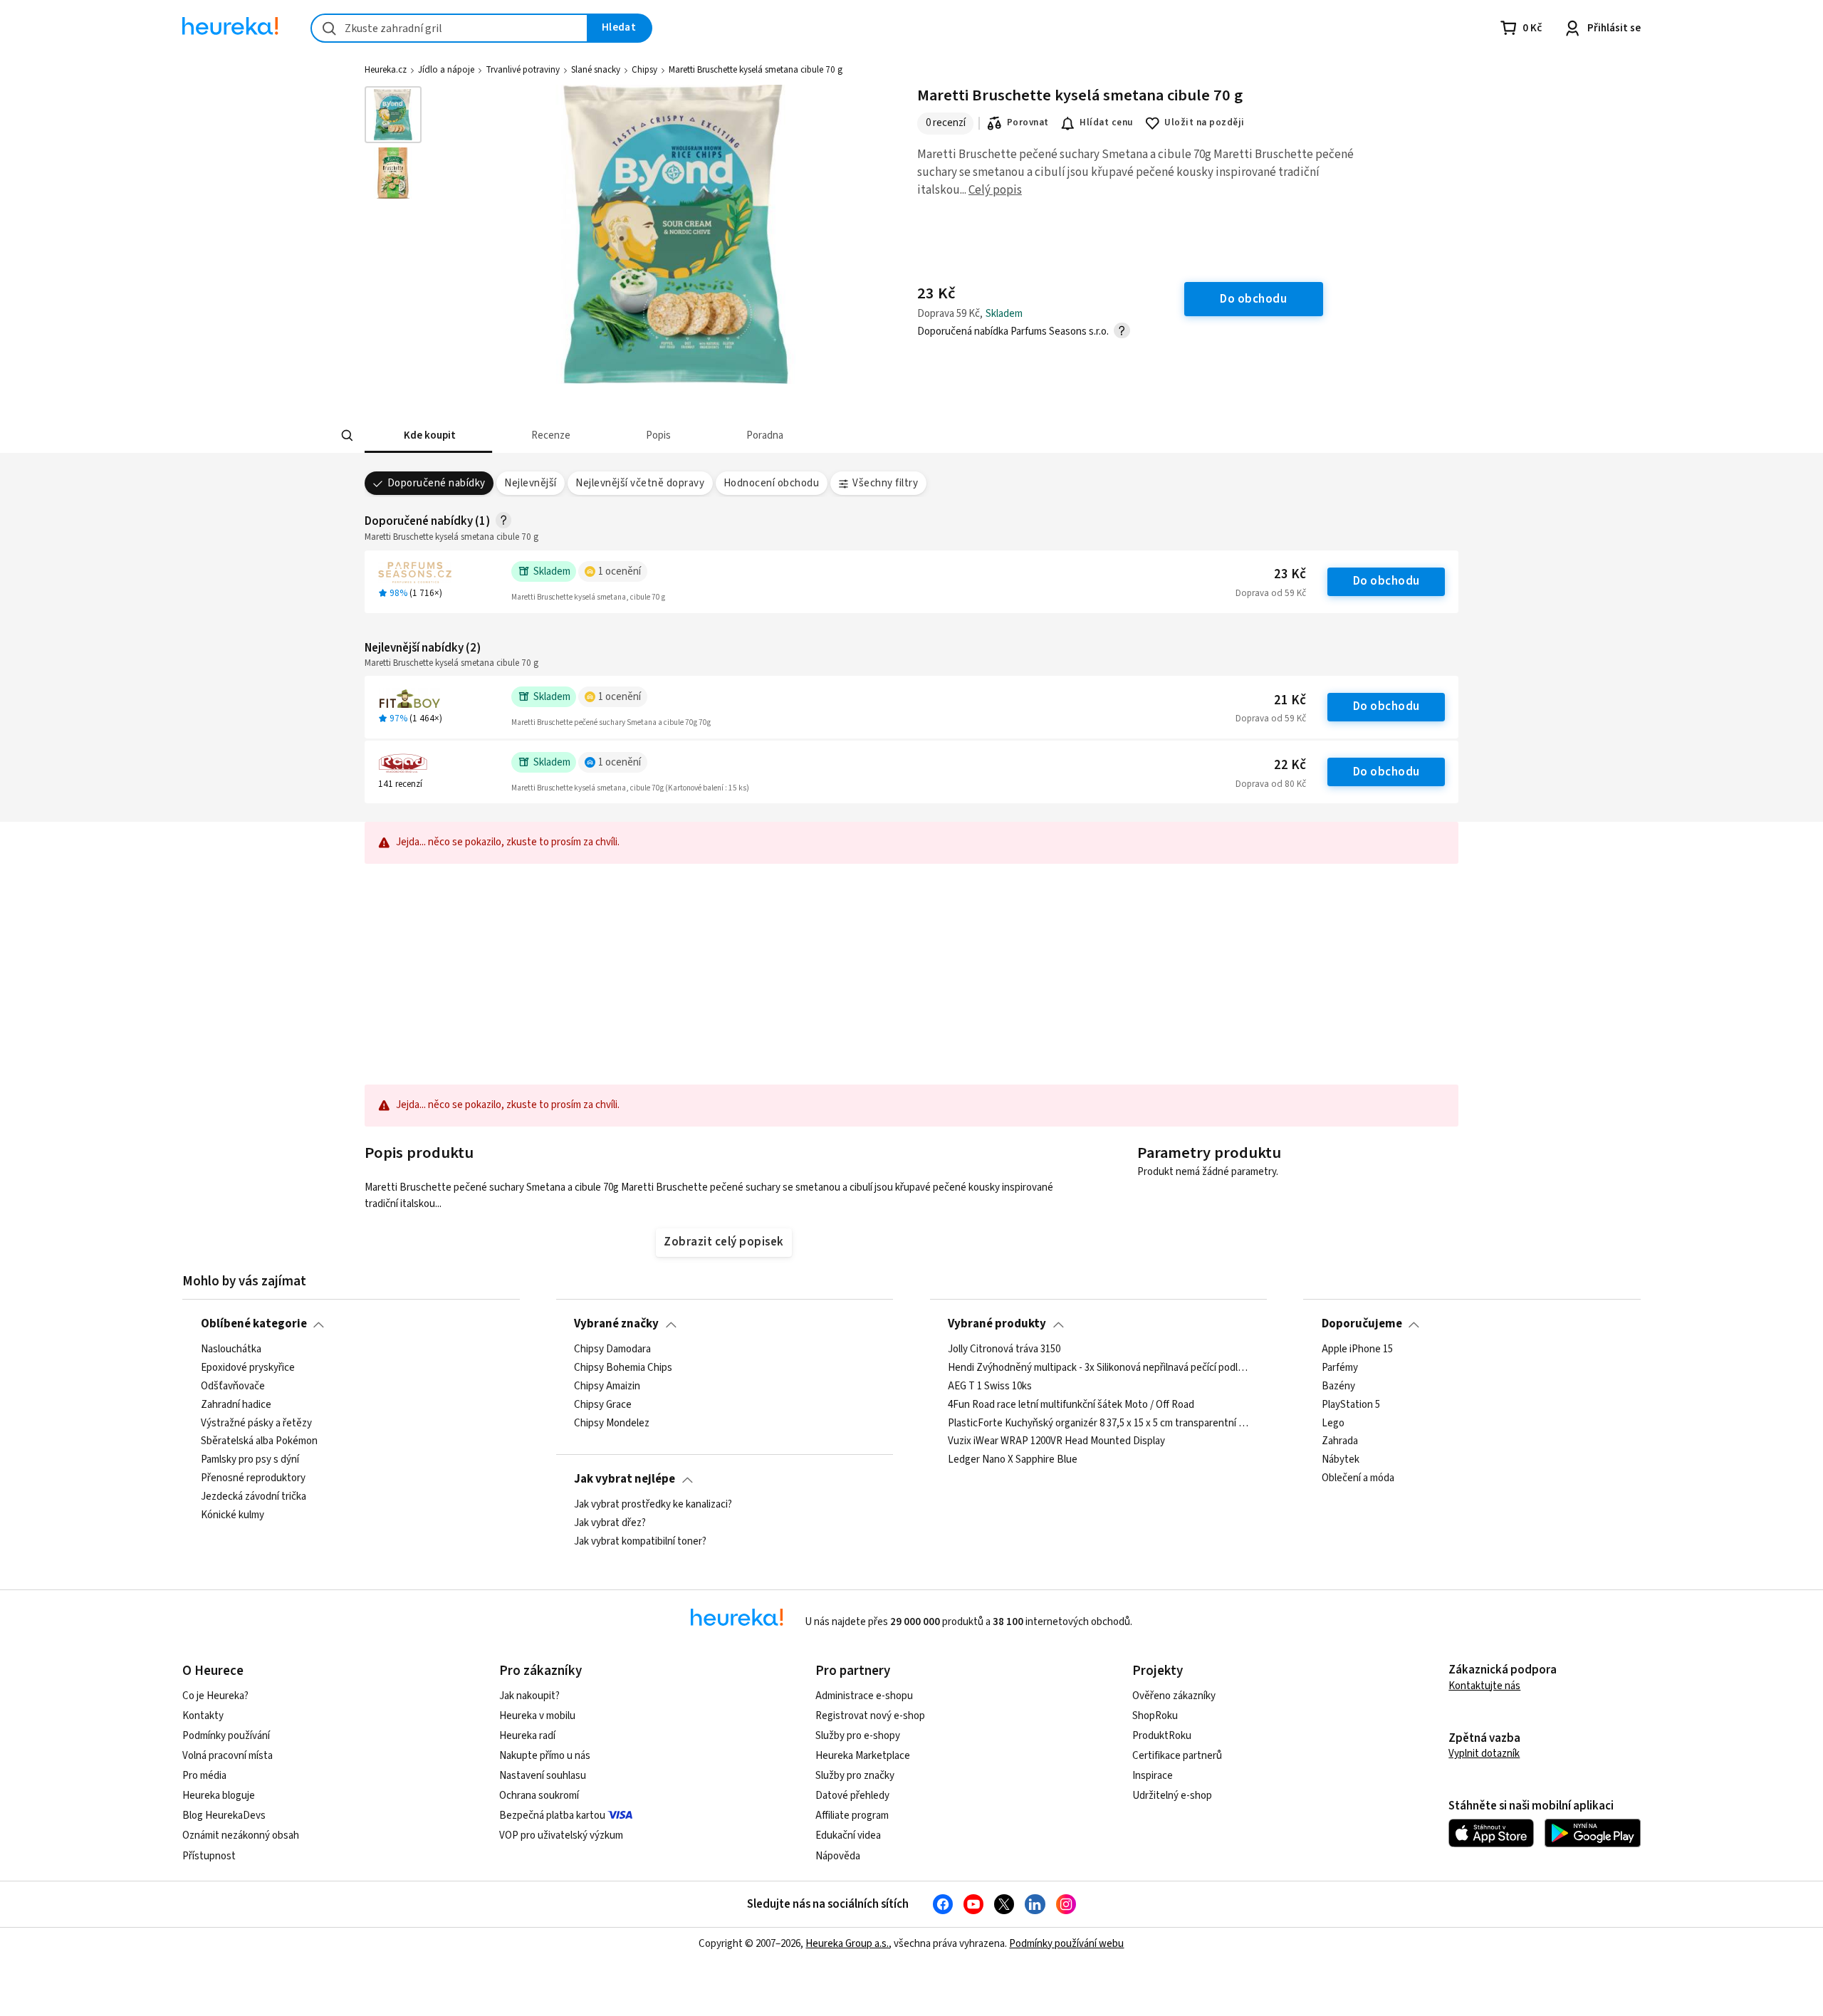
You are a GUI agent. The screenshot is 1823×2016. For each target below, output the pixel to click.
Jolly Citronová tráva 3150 (1004, 1349)
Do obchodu (1386, 581)
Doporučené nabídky (437, 483)
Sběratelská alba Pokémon (259, 1441)
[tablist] (806, 435)
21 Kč (1290, 700)
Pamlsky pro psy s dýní (250, 1460)
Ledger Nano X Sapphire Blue (1013, 1460)
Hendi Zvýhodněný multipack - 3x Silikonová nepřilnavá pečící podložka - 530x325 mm (1098, 1368)
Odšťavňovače (233, 1386)
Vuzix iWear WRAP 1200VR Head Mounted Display (1056, 1441)
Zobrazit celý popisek (724, 1242)
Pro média (204, 1776)
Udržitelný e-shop (1172, 1796)
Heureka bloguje (219, 1796)
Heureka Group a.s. (847, 1944)
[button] (428, 435)
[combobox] (449, 28)
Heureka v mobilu (537, 1716)
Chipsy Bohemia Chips (623, 1368)
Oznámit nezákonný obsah (241, 1835)
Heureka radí (527, 1736)
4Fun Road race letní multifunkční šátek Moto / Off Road (1071, 1404)
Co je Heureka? (215, 1696)
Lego (1333, 1423)
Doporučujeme (1362, 1324)
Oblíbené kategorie (254, 1324)
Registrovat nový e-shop (870, 1716)
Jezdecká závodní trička (254, 1497)
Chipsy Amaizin (607, 1386)
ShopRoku (1155, 1716)
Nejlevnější (530, 483)
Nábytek (1341, 1460)
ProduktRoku (1162, 1736)
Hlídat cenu (1106, 122)
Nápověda (838, 1856)
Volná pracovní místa (228, 1756)
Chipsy (644, 70)
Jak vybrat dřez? (610, 1523)
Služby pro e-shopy (858, 1736)
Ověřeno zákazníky (1174, 1696)
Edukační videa (848, 1835)
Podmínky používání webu (1066, 1944)
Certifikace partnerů (1177, 1756)
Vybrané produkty (997, 1324)
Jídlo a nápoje (446, 70)
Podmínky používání (226, 1736)
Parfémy (1340, 1368)
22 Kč (1290, 765)
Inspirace (1153, 1776)
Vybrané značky (616, 1324)
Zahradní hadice (236, 1404)
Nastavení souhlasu (543, 1776)
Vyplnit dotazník (1484, 1754)
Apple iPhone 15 (1357, 1349)
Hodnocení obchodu (771, 483)
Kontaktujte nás (1484, 1686)
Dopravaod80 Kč (1271, 784)
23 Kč (1290, 574)
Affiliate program (852, 1816)
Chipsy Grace (603, 1404)
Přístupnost (209, 1856)
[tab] (428, 435)
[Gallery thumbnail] (393, 115)
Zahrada (1340, 1441)
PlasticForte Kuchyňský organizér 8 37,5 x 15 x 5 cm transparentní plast (1098, 1423)
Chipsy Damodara (612, 1349)
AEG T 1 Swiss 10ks (990, 1386)
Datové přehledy (852, 1796)
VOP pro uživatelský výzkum (561, 1835)
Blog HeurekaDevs (224, 1816)
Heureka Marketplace (863, 1756)
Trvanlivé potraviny (523, 70)
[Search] (348, 436)
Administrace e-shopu (864, 1696)
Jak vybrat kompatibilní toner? (640, 1542)
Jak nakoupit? (529, 1696)
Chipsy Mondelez (612, 1423)
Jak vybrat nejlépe (625, 1479)
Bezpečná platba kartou (552, 1816)
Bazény (1338, 1386)
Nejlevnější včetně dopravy (640, 483)
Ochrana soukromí (539, 1796)
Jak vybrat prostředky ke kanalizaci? (653, 1505)
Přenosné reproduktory (253, 1478)
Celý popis (995, 190)
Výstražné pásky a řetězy (256, 1423)
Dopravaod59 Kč (1271, 593)
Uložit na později (1204, 122)
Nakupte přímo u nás (545, 1756)
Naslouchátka (231, 1349)
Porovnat (1028, 122)
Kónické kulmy (233, 1515)
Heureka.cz (386, 70)
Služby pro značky (855, 1776)
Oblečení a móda (1358, 1478)
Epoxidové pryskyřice (248, 1368)
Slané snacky (596, 70)
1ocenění (620, 571)
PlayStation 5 (1351, 1404)
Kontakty (203, 1716)
